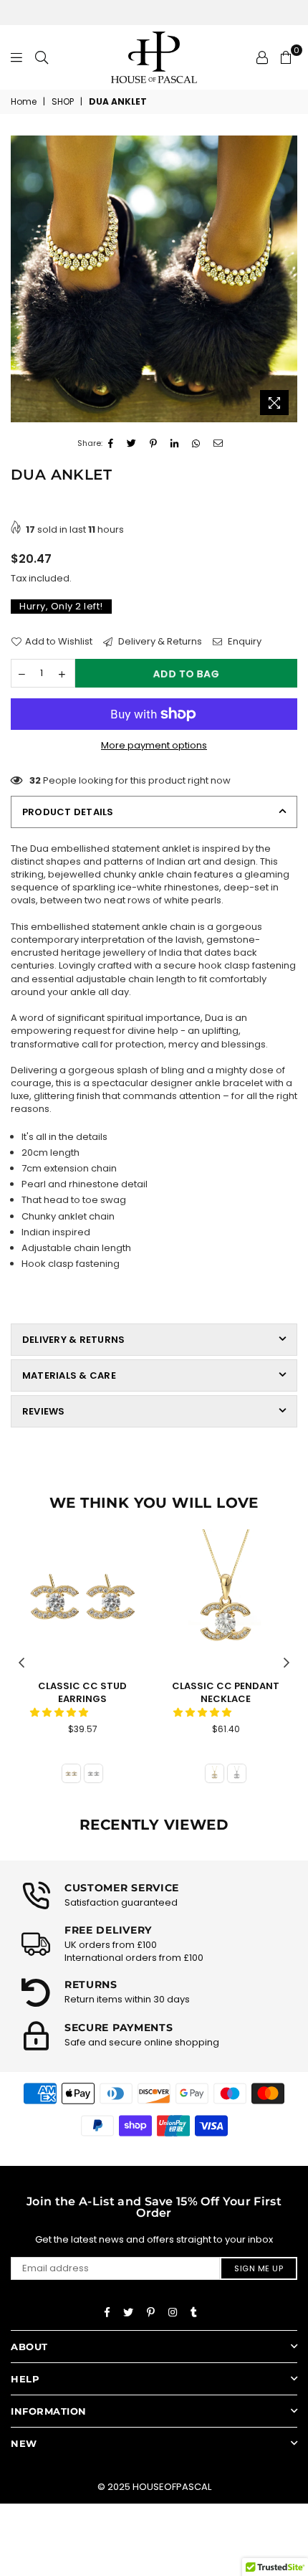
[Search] (42, 57)
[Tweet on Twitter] (132, 444)
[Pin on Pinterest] (154, 444)
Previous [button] (21, 1663)
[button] (60, 1712)
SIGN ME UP (259, 2268)
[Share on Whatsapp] (196, 444)
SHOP (63, 102)
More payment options (154, 746)
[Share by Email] (218, 444)
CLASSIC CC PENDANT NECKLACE (226, 1692)
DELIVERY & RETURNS (73, 1340)
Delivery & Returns (159, 642)
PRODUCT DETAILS (68, 812)
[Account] (262, 57)
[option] (154, 279)
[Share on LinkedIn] (175, 444)
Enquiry (244, 642)
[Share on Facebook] (111, 444)
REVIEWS (44, 1411)
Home (24, 102)
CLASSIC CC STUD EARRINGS (82, 1692)
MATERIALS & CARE (69, 1375)
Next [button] (287, 1663)
